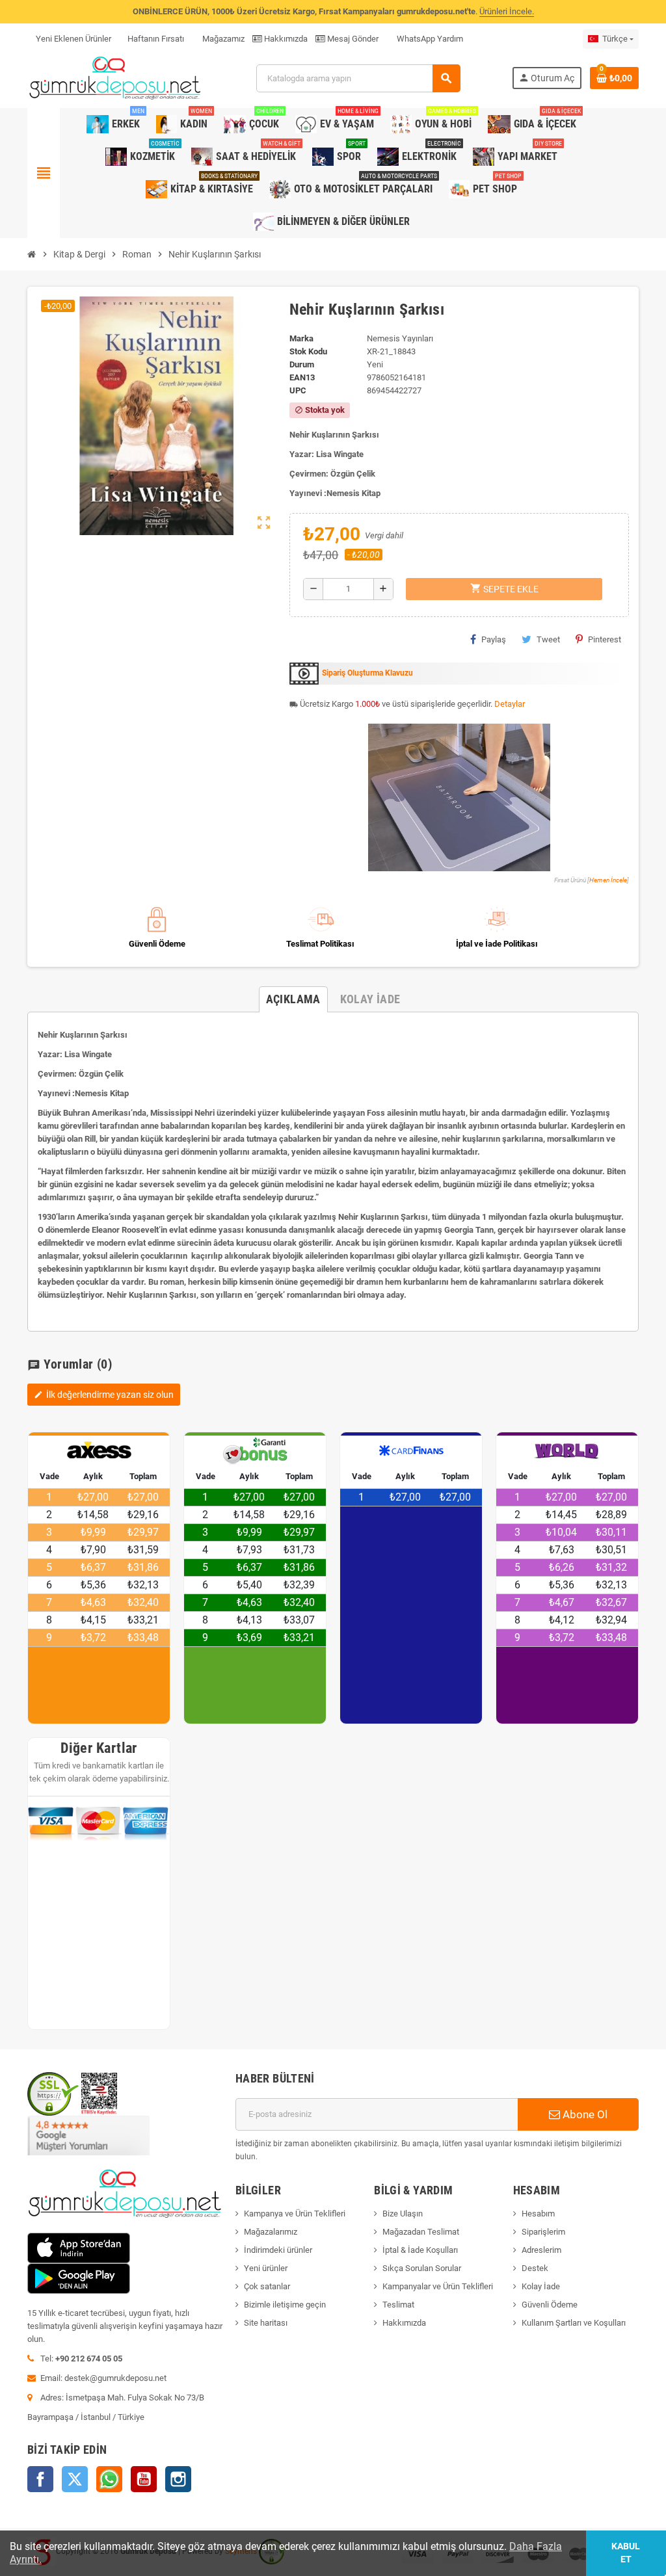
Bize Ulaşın (403, 2214)
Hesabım (538, 2214)
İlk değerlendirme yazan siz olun (104, 1395)
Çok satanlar (267, 2286)
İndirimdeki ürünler (278, 2250)
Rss (109, 2479)
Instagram (178, 2479)
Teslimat (398, 2305)
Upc (298, 390)
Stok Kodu (308, 351)
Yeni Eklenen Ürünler (73, 39)
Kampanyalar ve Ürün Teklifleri (438, 2286)
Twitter (75, 2479)
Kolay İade (541, 2286)
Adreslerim (541, 2250)
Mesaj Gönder (352, 39)
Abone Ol (584, 2114)
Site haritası (266, 2323)
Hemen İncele (608, 880)
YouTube (144, 2479)
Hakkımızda (285, 39)
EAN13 (302, 377)
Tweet (548, 639)
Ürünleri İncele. (507, 11)
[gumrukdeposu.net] (116, 78)
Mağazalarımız (271, 2232)
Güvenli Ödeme (550, 2305)
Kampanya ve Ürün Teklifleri (295, 2214)
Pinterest (605, 639)
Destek (535, 2268)
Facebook (40, 2479)
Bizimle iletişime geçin (285, 2305)
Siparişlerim (543, 2232)
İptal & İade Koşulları (420, 2250)
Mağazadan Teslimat (421, 2232)
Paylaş (494, 639)
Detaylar (510, 704)
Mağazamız (222, 39)
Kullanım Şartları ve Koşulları (574, 2323)
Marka (301, 338)
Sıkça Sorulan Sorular (422, 2268)
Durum (302, 364)
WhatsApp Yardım (429, 39)
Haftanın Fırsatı (156, 39)
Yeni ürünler (266, 2268)
